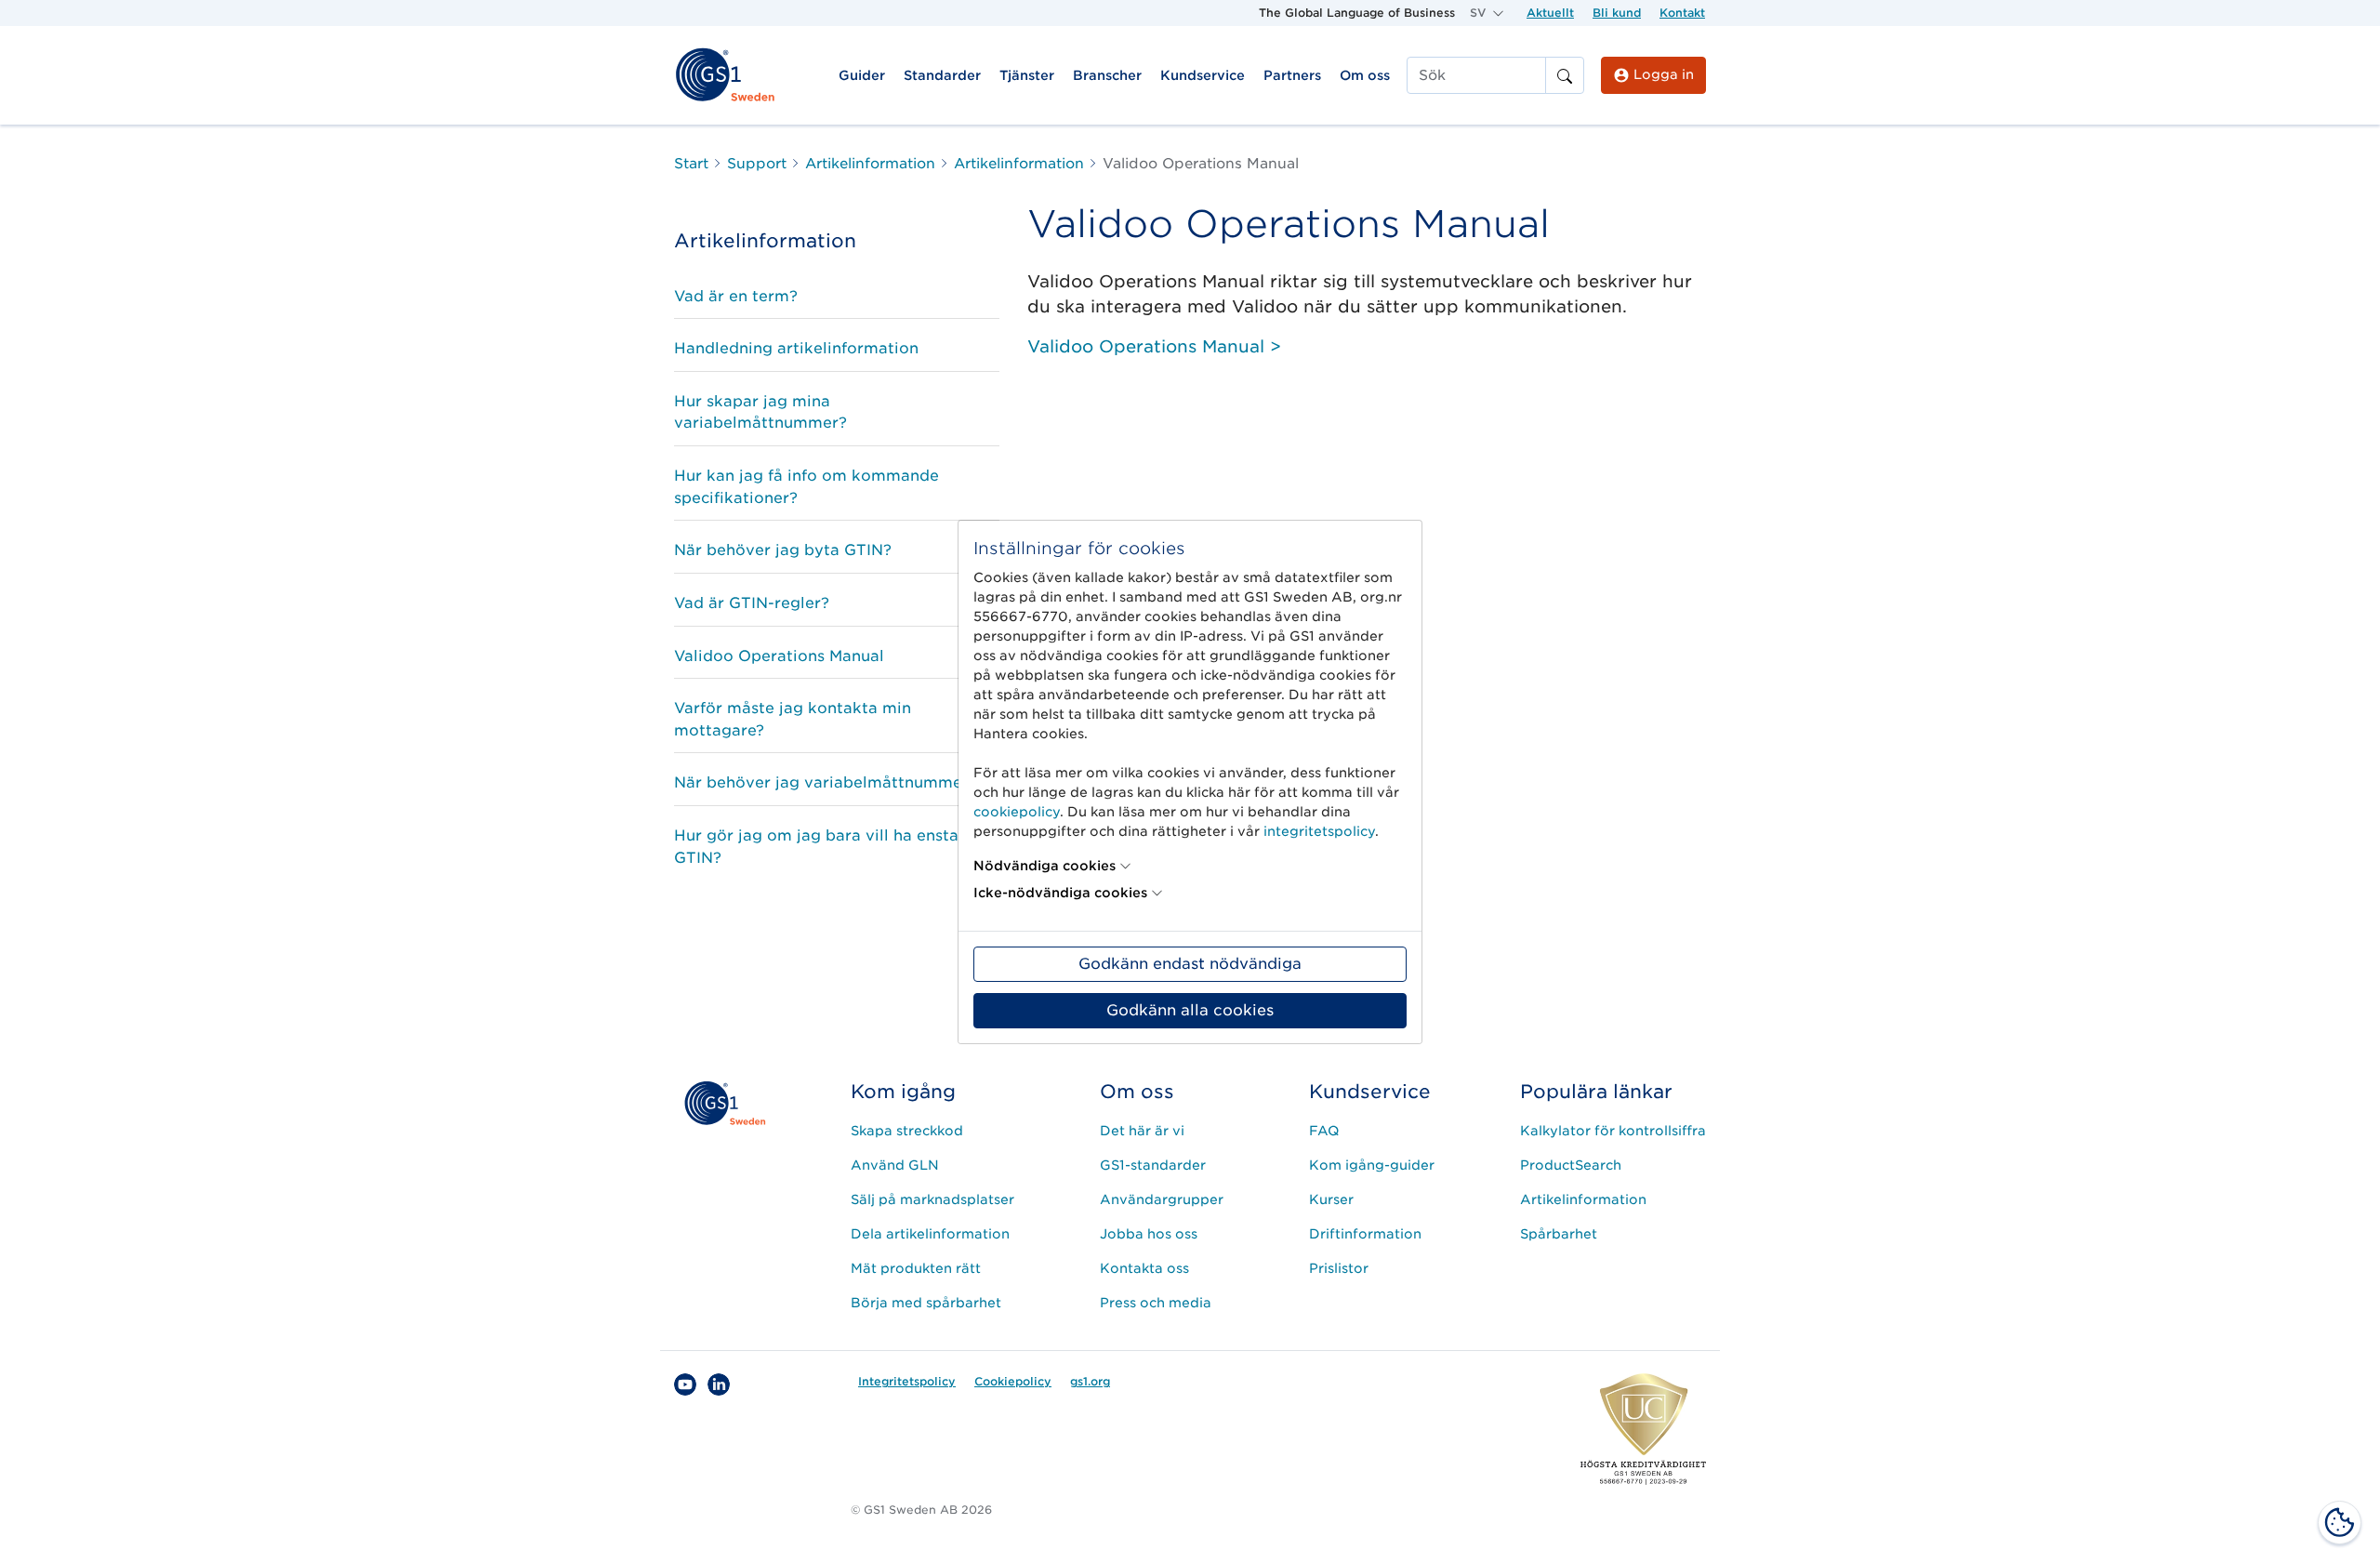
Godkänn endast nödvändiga (1190, 964)
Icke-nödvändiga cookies (1060, 893)
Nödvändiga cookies (1045, 866)
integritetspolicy (1319, 831)
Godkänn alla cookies (1190, 1010)
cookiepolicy (1017, 812)
